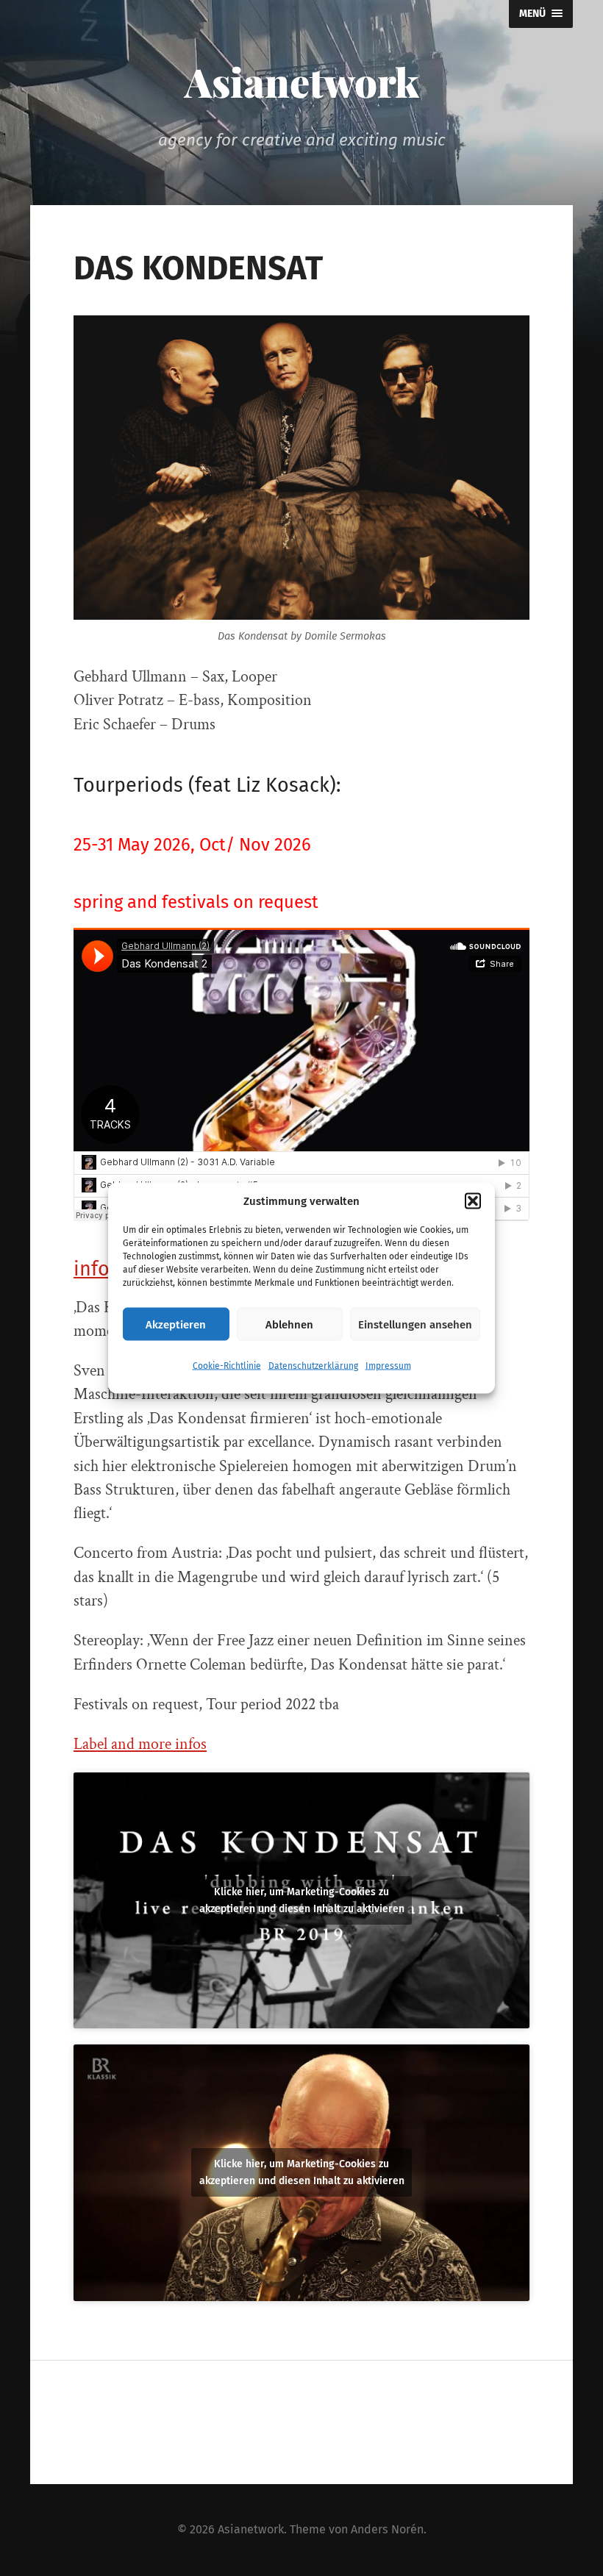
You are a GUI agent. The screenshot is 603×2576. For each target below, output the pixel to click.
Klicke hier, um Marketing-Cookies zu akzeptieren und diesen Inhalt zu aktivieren (302, 1900)
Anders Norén (387, 2529)
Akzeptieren (176, 1324)
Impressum (388, 1366)
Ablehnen (289, 1324)
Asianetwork (302, 82)
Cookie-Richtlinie (227, 1366)
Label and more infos (140, 1744)
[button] (473, 1201)
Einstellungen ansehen (415, 1324)
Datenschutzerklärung (313, 1366)
